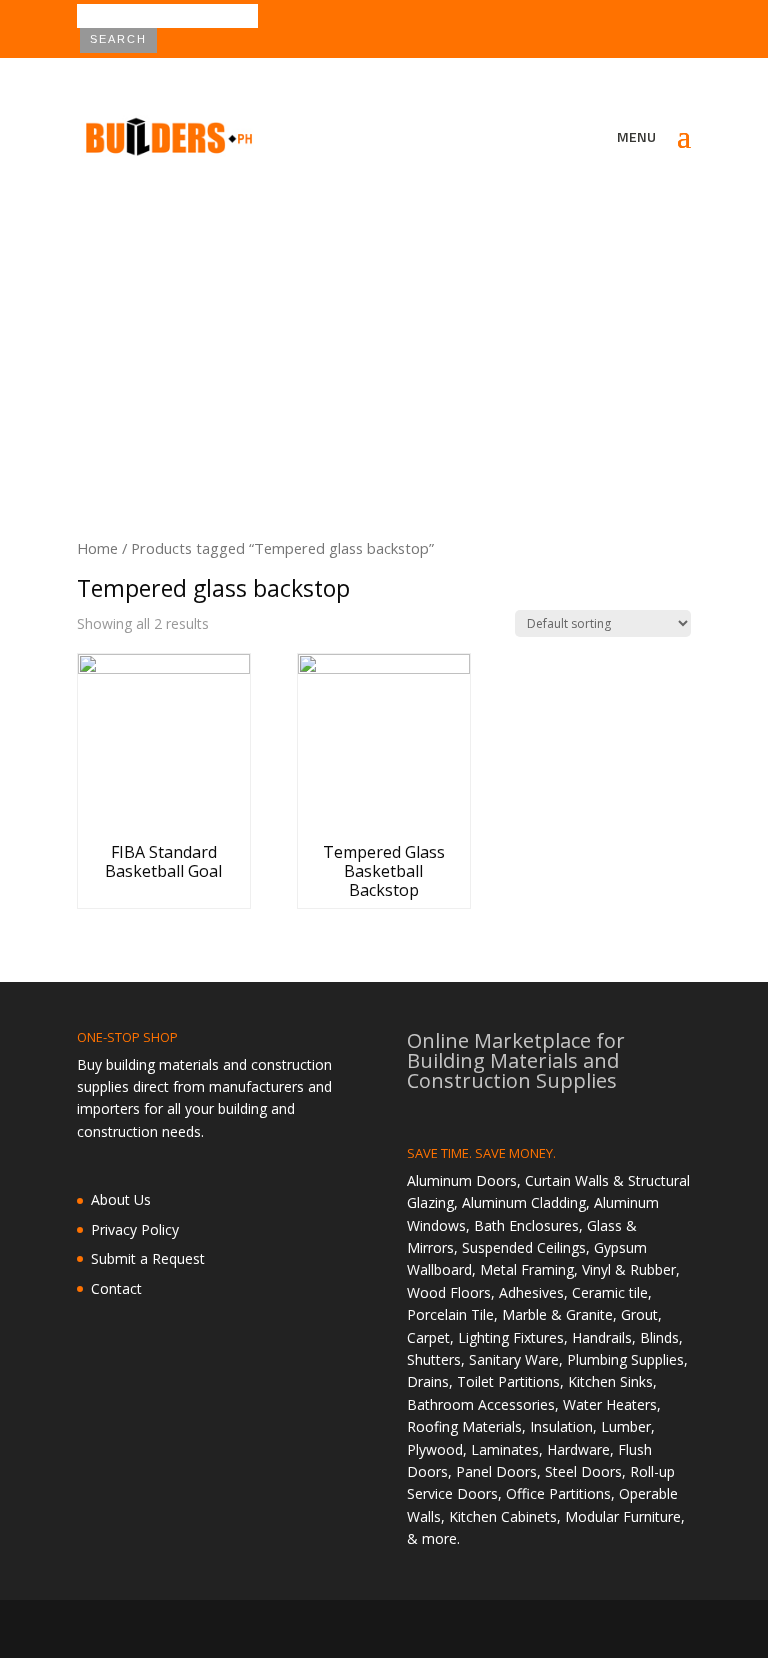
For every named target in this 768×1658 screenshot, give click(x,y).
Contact (116, 1288)
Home (97, 548)
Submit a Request (148, 1258)
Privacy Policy (135, 1229)
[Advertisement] (384, 327)
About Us (121, 1199)
